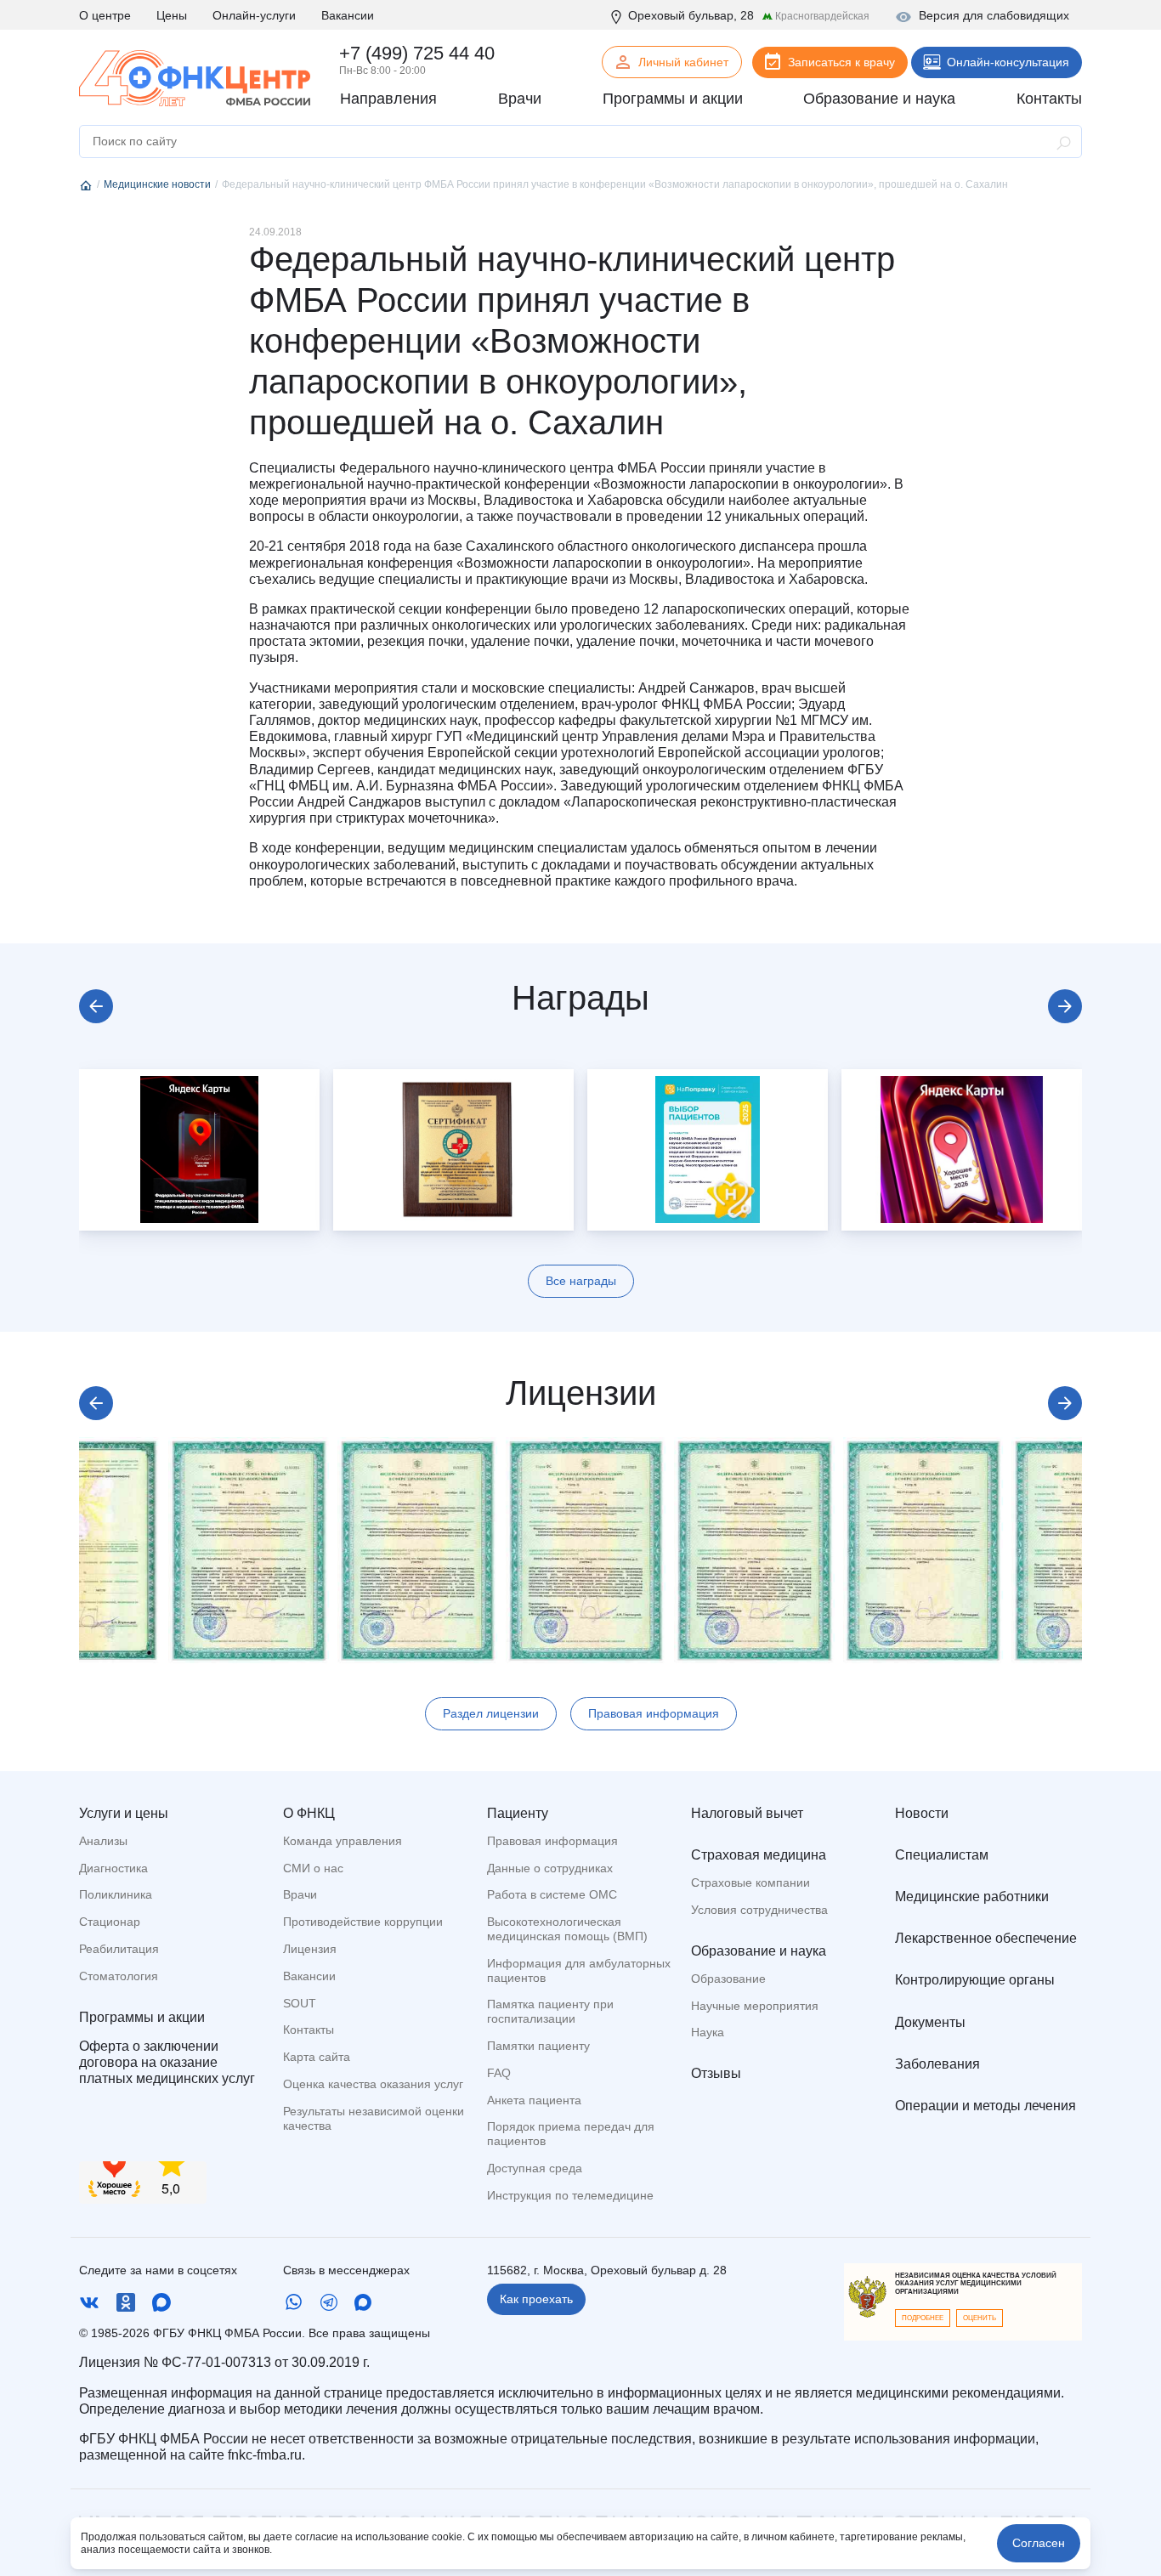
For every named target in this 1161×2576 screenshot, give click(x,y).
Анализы (103, 1841)
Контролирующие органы (975, 1980)
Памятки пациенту (538, 2046)
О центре (105, 15)
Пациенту (518, 1813)
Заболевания (937, 2064)
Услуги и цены (124, 1813)
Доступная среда (535, 2168)
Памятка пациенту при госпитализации (550, 2011)
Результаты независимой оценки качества (374, 2118)
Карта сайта (317, 2057)
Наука (708, 2032)
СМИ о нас (313, 1868)
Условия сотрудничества (759, 1910)
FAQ (499, 2073)
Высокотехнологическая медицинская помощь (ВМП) (567, 1929)
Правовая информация (654, 1713)
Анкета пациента (534, 2100)
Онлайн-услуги (254, 15)
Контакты (309, 2030)
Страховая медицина (759, 1855)
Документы (930, 2022)
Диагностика (113, 1868)
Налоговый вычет (747, 1813)
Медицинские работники (972, 1897)
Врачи (300, 1894)
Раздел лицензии (491, 1713)
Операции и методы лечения (985, 2106)
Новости (922, 1813)
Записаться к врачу (841, 62)
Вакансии (348, 15)
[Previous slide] (96, 1006)
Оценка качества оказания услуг (373, 2084)
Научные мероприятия (755, 2006)
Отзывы (716, 2073)
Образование (728, 1979)
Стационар (110, 1922)
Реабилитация (119, 1949)
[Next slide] (1065, 1006)
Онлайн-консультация (1008, 62)
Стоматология (119, 1976)
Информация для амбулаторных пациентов (579, 1970)
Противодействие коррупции (363, 1922)
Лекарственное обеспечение (986, 1938)
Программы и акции (142, 2017)
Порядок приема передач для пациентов (571, 2134)
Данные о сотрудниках (550, 1868)
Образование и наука (759, 1951)
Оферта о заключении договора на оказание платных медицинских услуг (167, 2062)
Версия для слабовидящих (994, 15)
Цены (172, 15)
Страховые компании (750, 1882)
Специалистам (942, 1855)
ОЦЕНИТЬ (980, 2318)
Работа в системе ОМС (552, 1894)
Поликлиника (116, 1894)
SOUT (300, 2003)
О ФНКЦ (309, 1813)
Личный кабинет (683, 62)
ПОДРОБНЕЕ (923, 2318)
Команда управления (343, 1841)
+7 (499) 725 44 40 (417, 53)
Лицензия (310, 1949)
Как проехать (536, 2299)
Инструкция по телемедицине (570, 2195)
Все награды (581, 1281)
